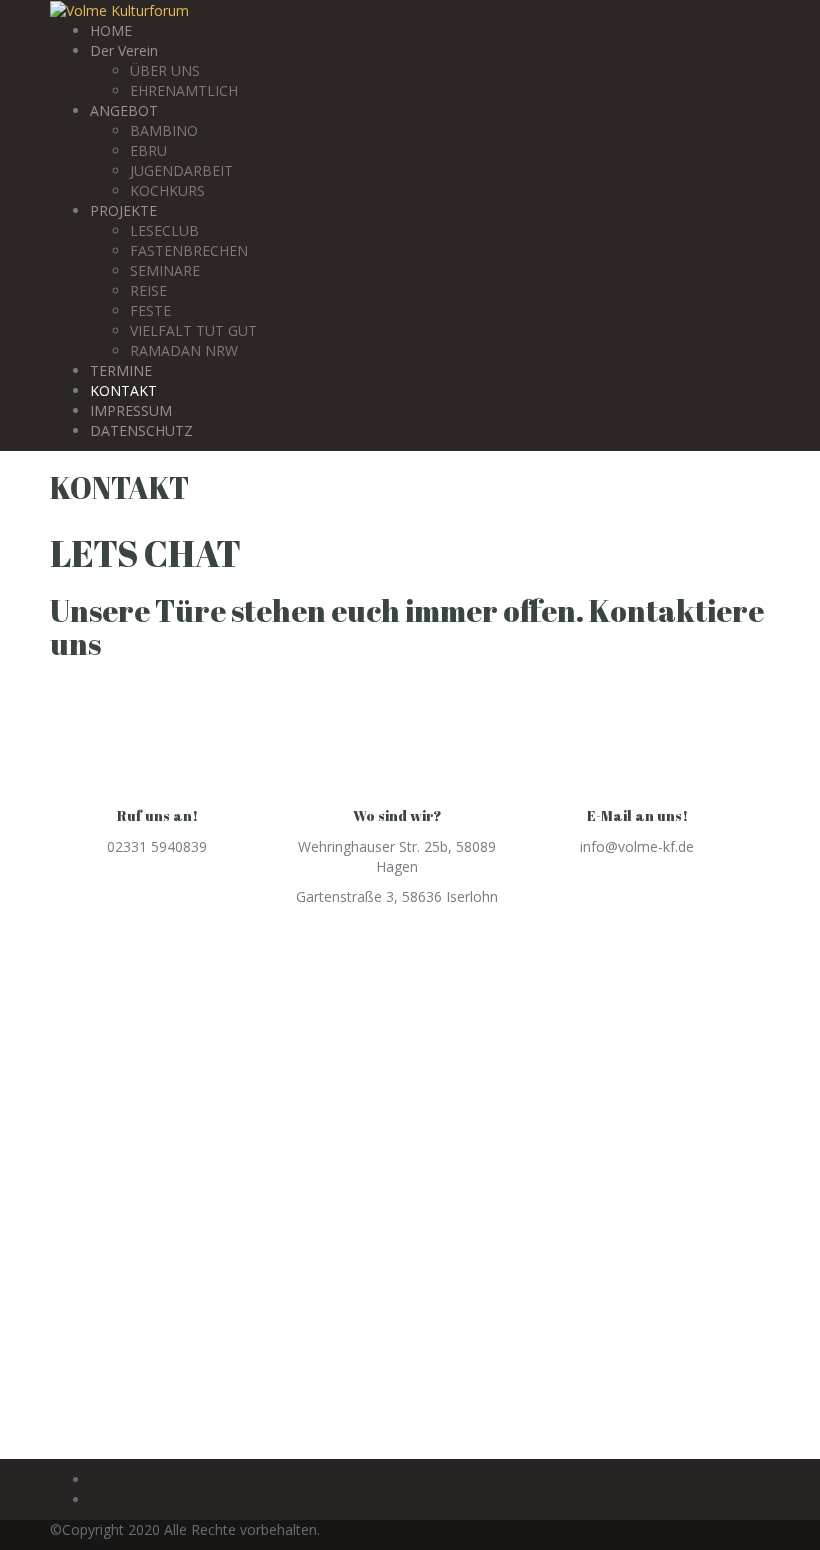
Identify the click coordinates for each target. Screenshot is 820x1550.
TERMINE (121, 370)
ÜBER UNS (165, 70)
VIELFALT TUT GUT (193, 330)
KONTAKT (123, 390)
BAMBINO (164, 130)
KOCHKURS (167, 190)
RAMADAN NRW (184, 350)
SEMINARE (165, 270)
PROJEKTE (123, 210)
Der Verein (124, 50)
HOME (111, 30)
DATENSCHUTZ (141, 430)
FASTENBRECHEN (189, 250)
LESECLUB (164, 230)
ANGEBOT (124, 110)
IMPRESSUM (131, 410)
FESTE (150, 310)
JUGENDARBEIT (181, 170)
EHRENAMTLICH (184, 90)
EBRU (148, 150)
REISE (148, 290)
